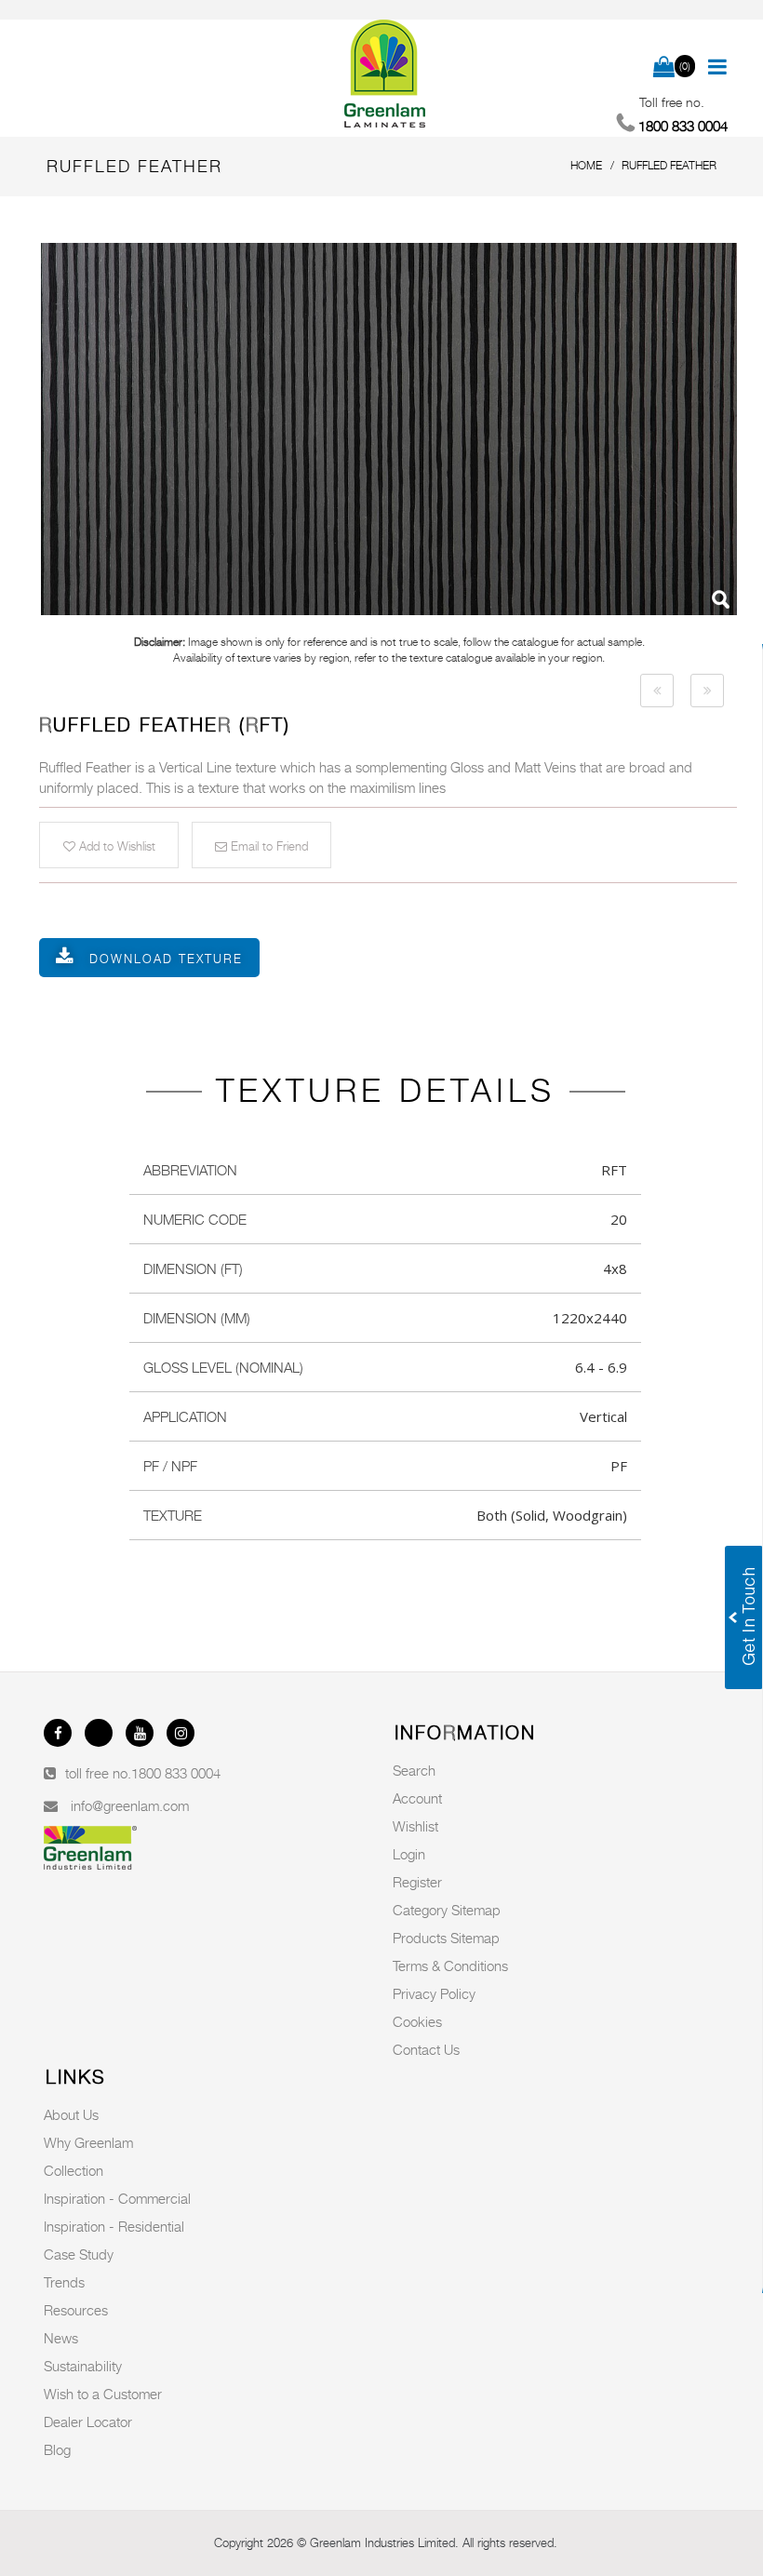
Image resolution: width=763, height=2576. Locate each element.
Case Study (79, 2254)
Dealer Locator (88, 2422)
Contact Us (426, 2049)
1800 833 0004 (176, 1773)
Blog (57, 2449)
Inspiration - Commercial (117, 2198)
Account (417, 1798)
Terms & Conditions (450, 1966)
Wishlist (415, 1826)
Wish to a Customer (103, 2394)
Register (417, 1882)
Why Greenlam (88, 2142)
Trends (64, 2282)
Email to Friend (268, 846)
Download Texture (166, 959)
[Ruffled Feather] (389, 429)
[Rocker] (657, 691)
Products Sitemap (446, 1938)
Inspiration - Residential (114, 2226)
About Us (71, 2114)
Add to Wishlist (115, 846)
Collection (74, 2170)
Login (409, 1854)
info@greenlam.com (130, 1805)
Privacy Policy (434, 1993)
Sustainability (83, 2366)
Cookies (417, 2021)
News (61, 2338)
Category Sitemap (447, 1910)
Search (414, 1770)
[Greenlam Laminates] (385, 74)
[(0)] (664, 68)
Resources (76, 2310)
